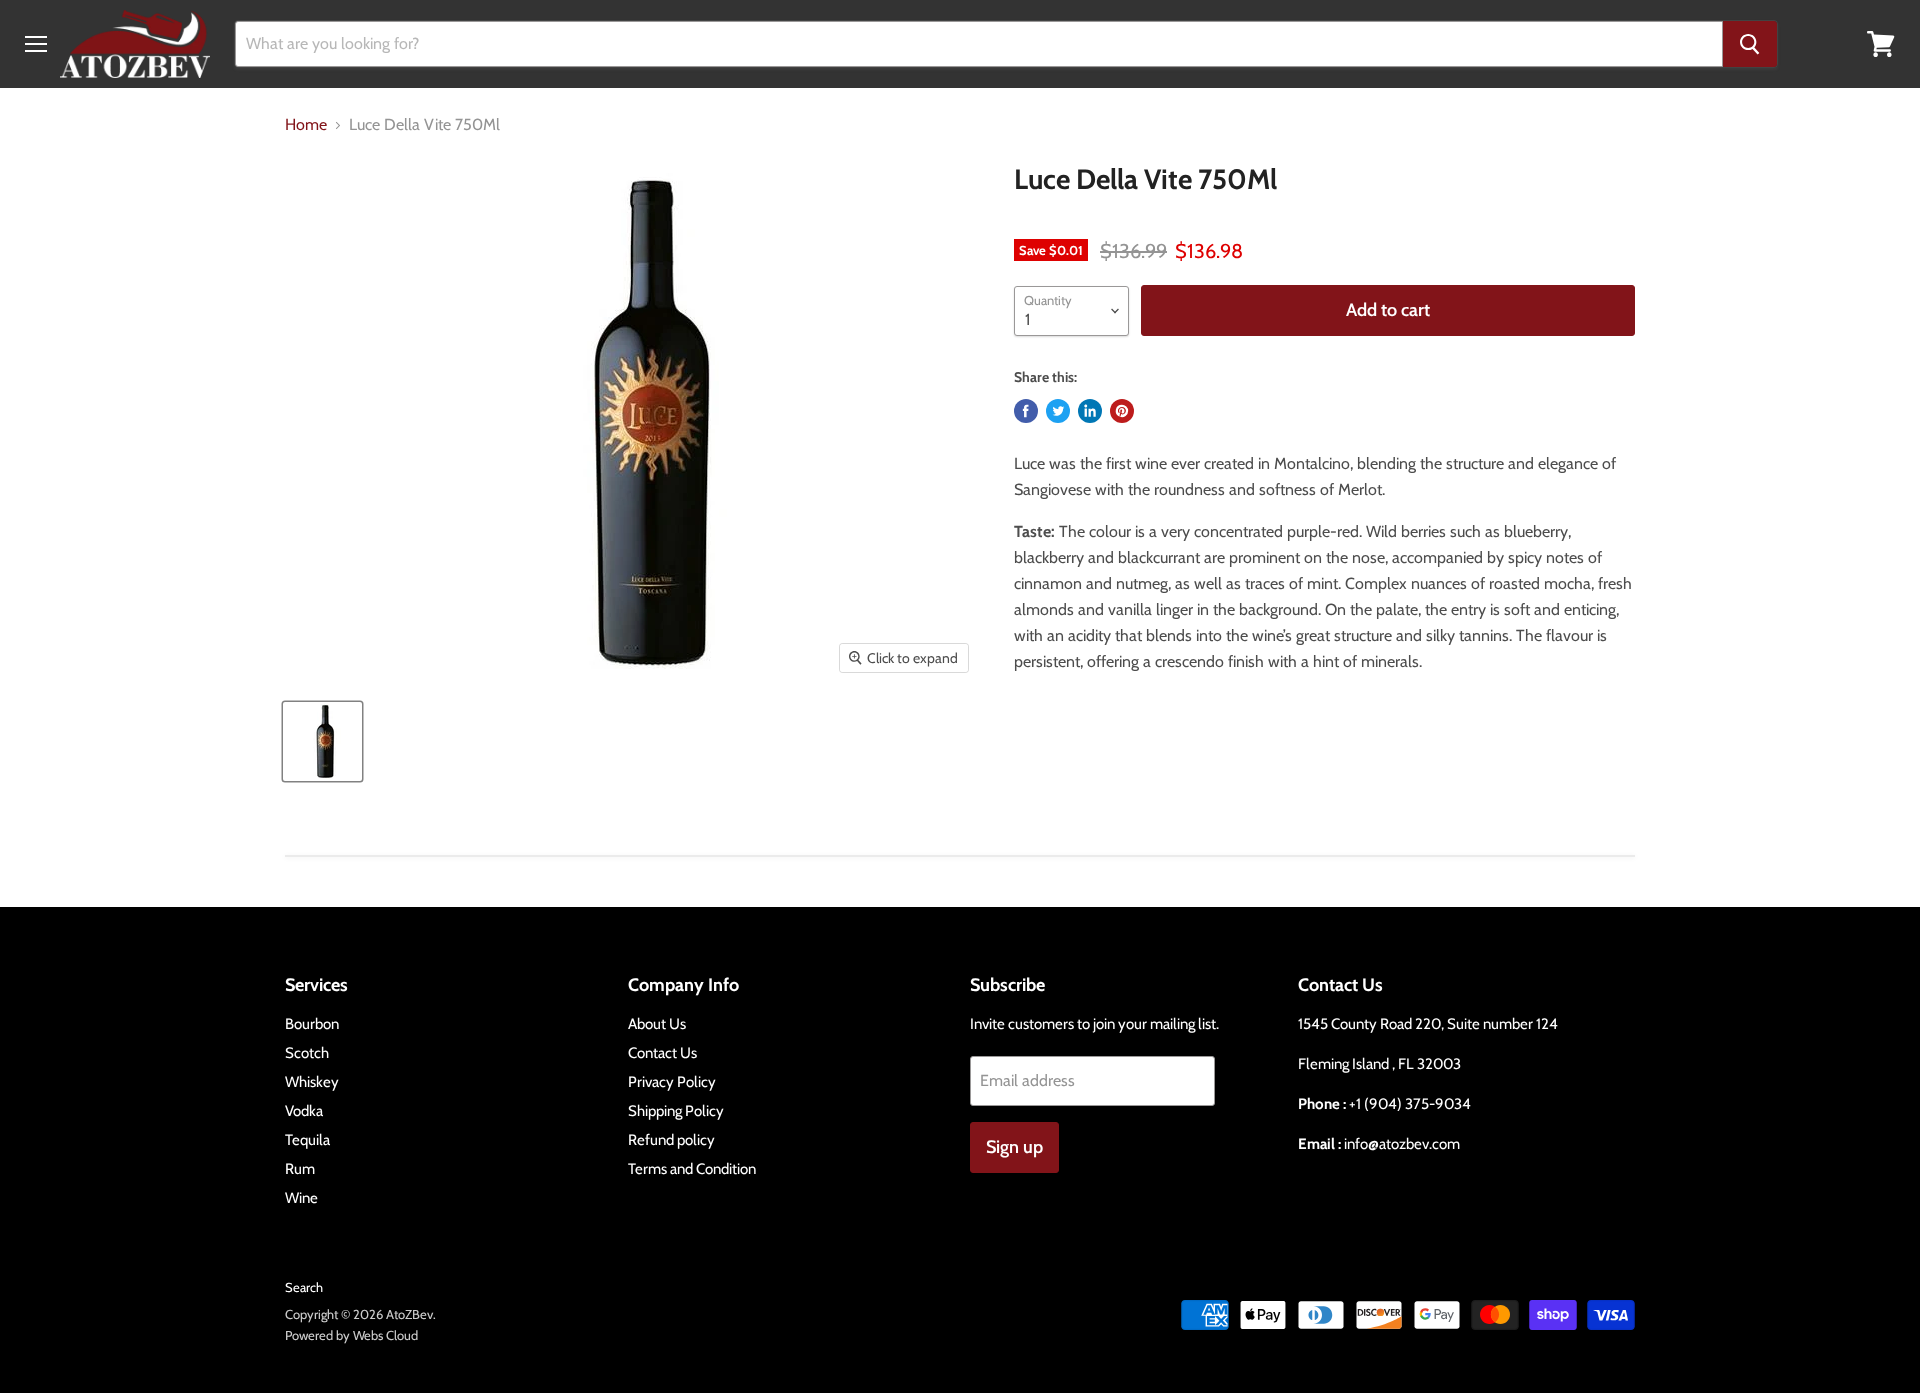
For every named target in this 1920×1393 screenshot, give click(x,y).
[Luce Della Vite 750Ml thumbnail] (322, 741)
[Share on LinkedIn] (1090, 411)
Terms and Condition (692, 1169)
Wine (301, 1198)
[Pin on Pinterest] (1122, 411)
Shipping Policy (676, 1111)
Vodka (304, 1111)
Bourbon (312, 1024)
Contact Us (662, 1053)
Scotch (307, 1053)
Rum (300, 1169)
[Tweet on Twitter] (1058, 411)
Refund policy (671, 1140)
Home (306, 125)
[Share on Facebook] (1026, 411)
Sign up (1014, 1147)
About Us (657, 1024)
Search (304, 1287)
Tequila (307, 1140)
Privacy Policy (672, 1082)
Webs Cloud (385, 1335)
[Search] (1750, 44)
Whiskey (312, 1082)
